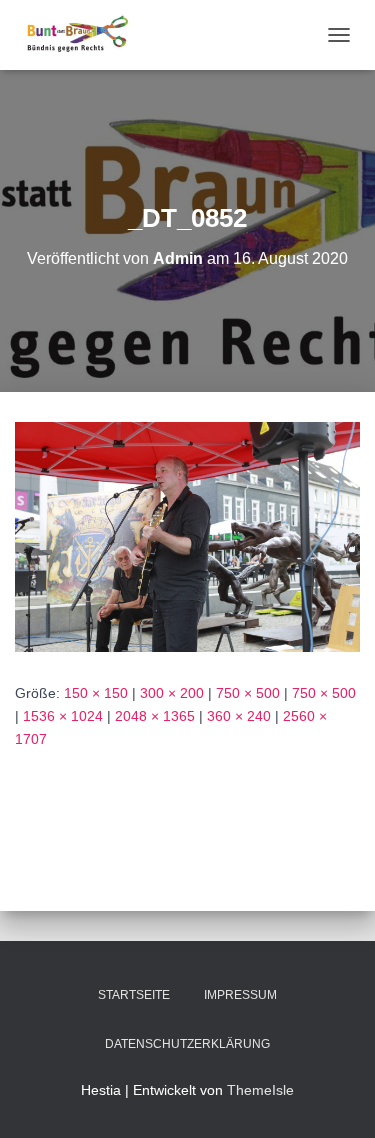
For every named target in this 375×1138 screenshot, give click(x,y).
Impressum (240, 995)
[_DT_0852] (187, 536)
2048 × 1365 (155, 716)
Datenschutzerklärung (187, 1044)
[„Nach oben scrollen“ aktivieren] (335, 1098)
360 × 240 (239, 716)
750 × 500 (248, 693)
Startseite (134, 995)
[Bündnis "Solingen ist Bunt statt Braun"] (85, 35)
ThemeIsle (260, 1090)
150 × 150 (96, 693)
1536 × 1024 (63, 716)
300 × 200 (172, 693)
